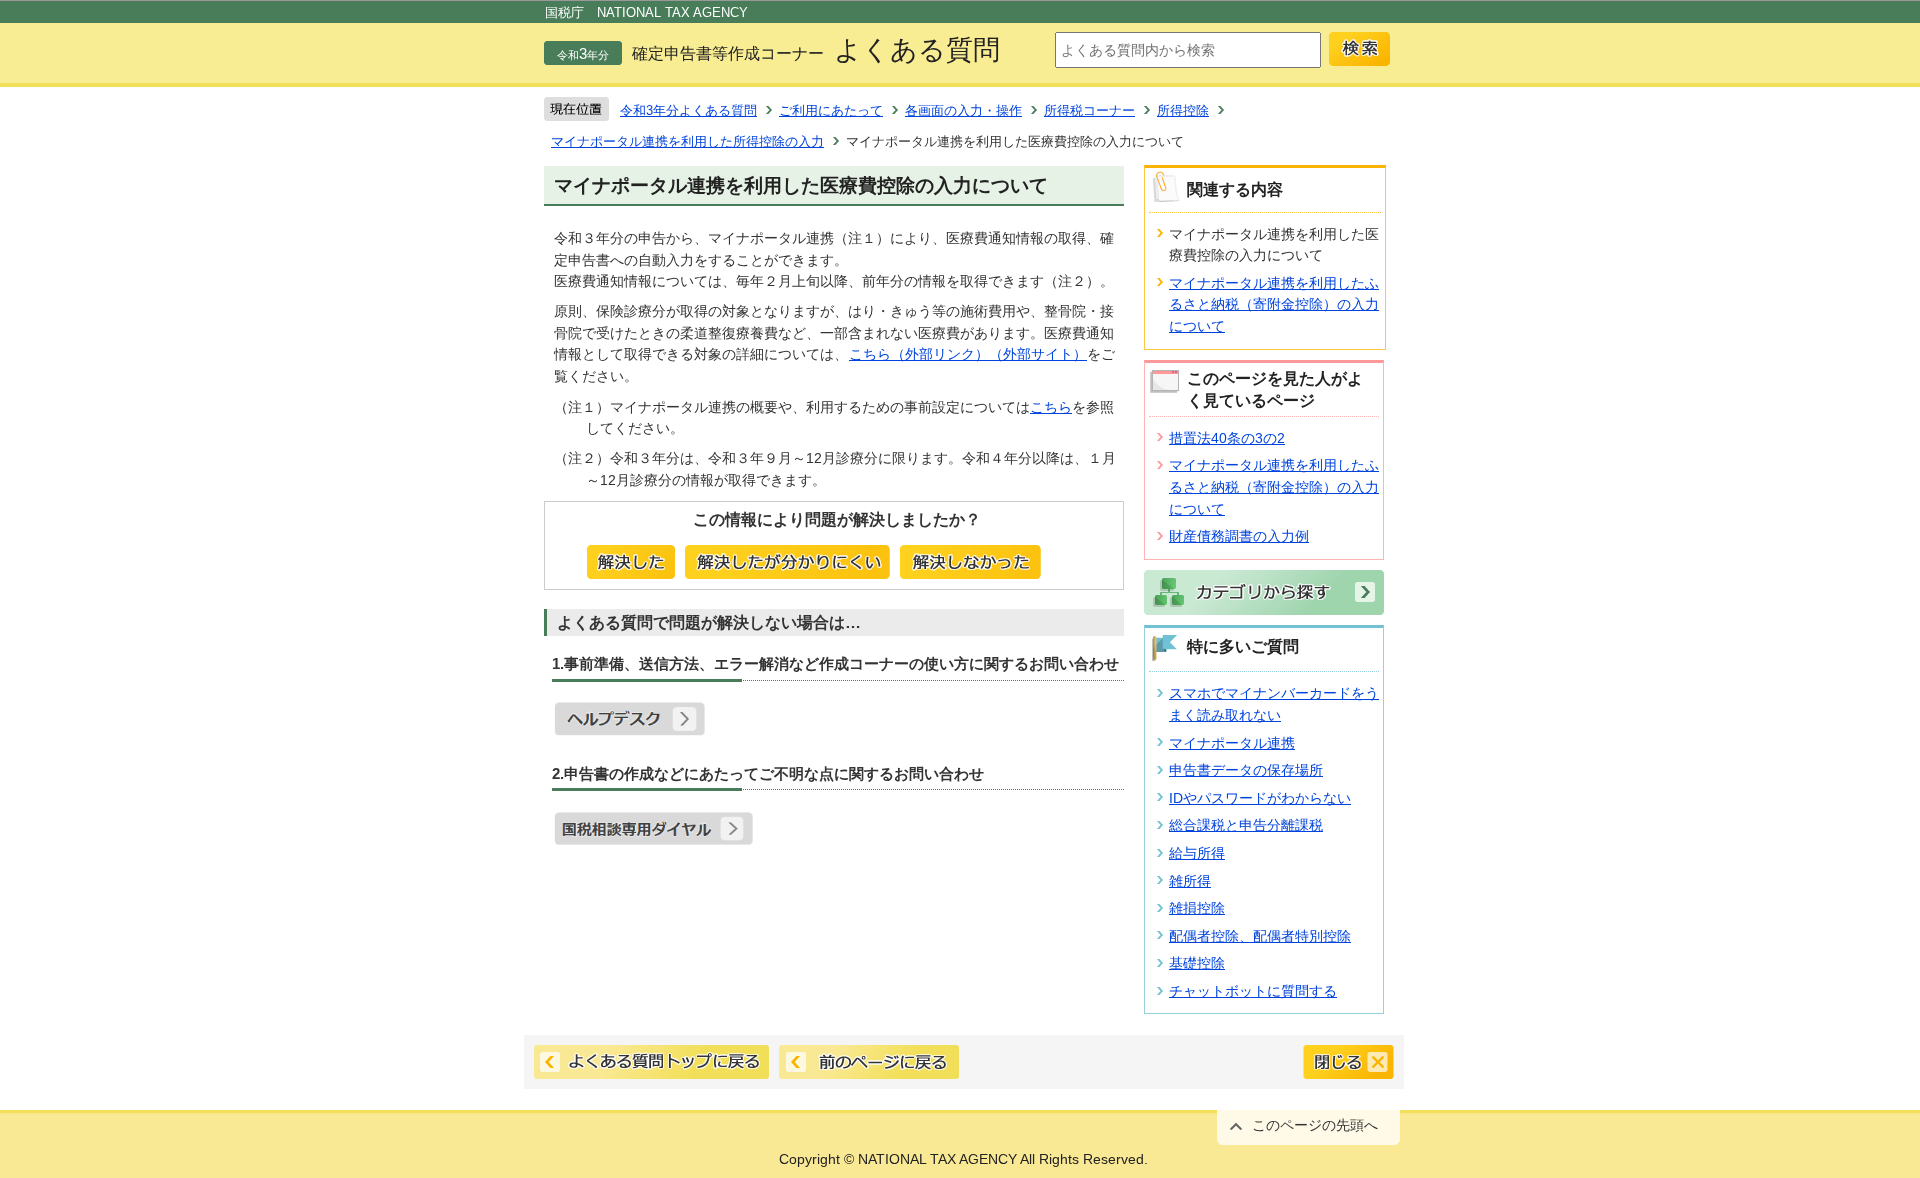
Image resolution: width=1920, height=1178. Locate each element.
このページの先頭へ (1315, 1125)
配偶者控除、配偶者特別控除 (1260, 936)
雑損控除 (1197, 908)
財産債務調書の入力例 (1239, 536)
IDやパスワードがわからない (1260, 798)
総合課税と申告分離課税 (1246, 825)
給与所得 (1197, 853)
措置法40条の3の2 (1227, 438)
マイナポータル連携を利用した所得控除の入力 (687, 141)
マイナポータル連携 (1232, 743)
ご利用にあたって (831, 110)
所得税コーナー (1089, 110)
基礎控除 (1197, 963)
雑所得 (1190, 881)
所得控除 (1183, 110)
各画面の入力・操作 (963, 110)
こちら (1051, 407)
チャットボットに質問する (1253, 991)
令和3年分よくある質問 (688, 110)
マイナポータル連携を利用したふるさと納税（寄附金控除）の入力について (1274, 304)
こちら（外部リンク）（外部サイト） (968, 354)
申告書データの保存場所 (1246, 770)
